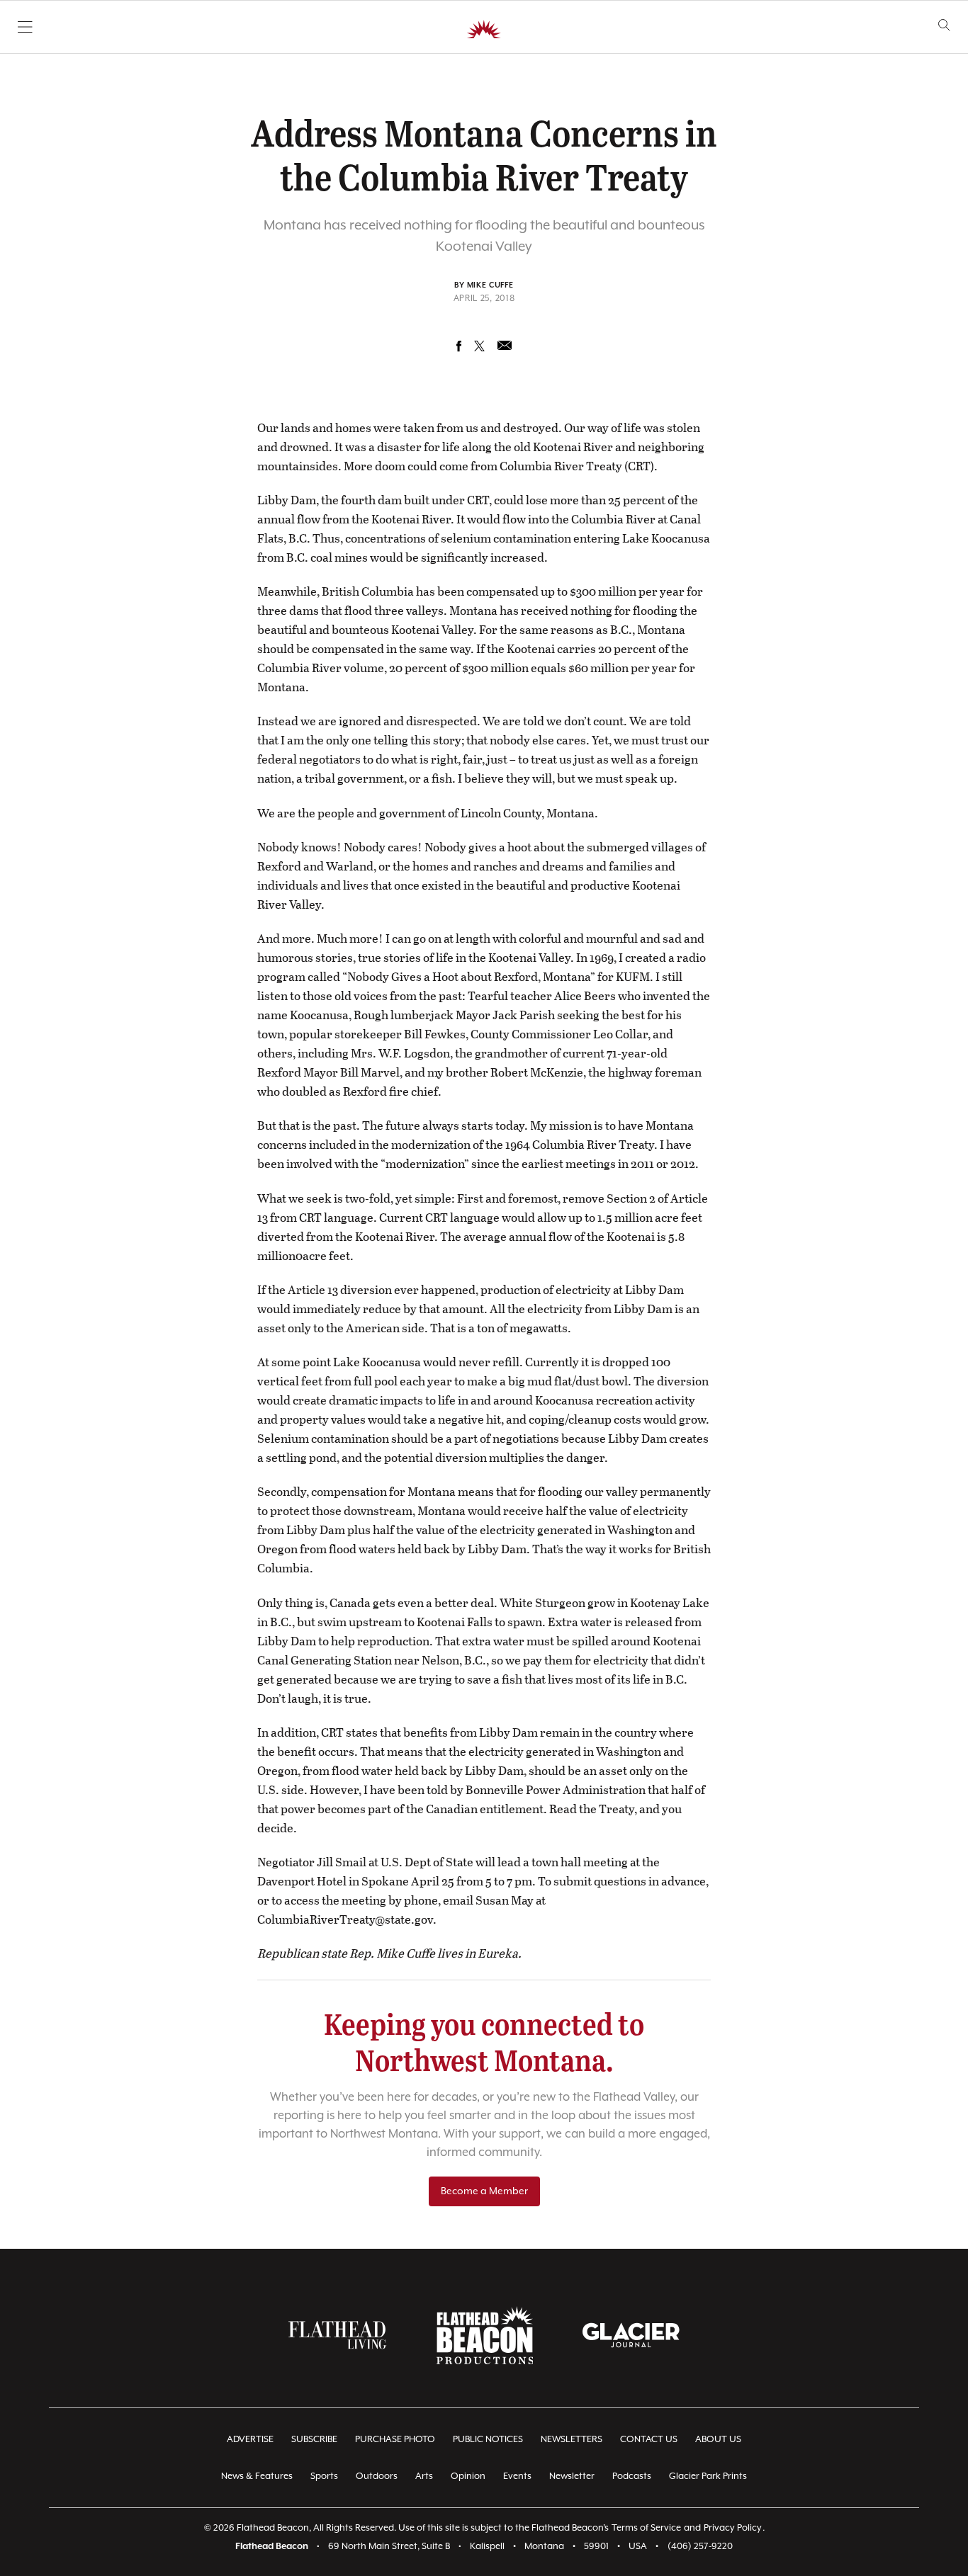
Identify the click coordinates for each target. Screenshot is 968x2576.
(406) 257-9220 (700, 2547)
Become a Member (484, 2191)
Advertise (250, 2440)
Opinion (468, 2476)
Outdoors (377, 2476)
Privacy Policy (733, 2528)
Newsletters (572, 2440)
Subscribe (314, 2440)
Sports (324, 2476)
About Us (718, 2440)
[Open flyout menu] (25, 27)
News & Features (257, 2476)
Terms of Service (646, 2528)
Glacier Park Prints (708, 2476)
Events (517, 2476)
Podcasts (632, 2476)
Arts (424, 2476)
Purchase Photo (395, 2440)
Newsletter (572, 2476)
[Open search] (944, 25)
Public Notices (488, 2440)
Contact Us (649, 2440)
